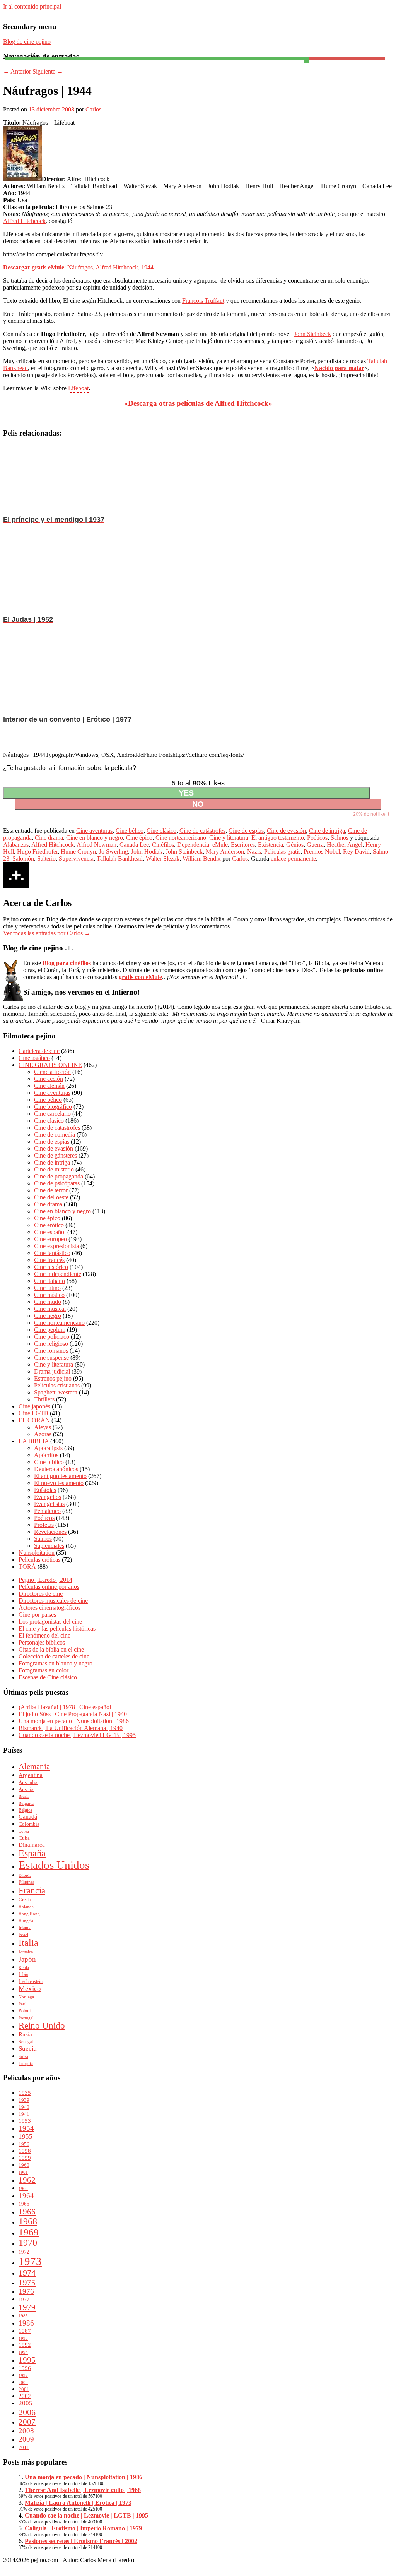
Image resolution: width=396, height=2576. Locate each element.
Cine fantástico (52, 1253)
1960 (24, 2165)
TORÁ (27, 1567)
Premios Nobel (322, 852)
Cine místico (49, 1295)
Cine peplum (50, 1330)
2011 (24, 2447)
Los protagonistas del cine (50, 1622)
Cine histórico (51, 1267)
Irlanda (25, 1928)
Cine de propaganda (59, 1176)
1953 (25, 2121)
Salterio (46, 858)
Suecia (28, 2049)
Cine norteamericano (181, 838)
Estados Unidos (54, 1865)
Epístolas (45, 1490)
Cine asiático (34, 1058)
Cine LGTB (33, 1413)
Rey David (356, 852)
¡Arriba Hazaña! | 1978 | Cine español (65, 1707)
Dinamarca (32, 1845)
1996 (25, 2368)
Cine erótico (49, 1225)
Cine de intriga (327, 831)
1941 (24, 2114)
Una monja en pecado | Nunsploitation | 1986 (74, 1721)
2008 (26, 2431)
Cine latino (47, 1288)
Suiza (23, 2057)
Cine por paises (37, 1615)
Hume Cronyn (78, 852)
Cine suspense (51, 1357)
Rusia (25, 2034)
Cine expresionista (56, 1246)
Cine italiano (49, 1281)
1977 (24, 2299)
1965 (24, 2204)
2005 (26, 2403)
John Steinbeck (312, 334)
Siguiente (48, 71)
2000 (23, 2383)
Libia (23, 1974)
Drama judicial (52, 1371)
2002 (25, 2396)
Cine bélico (130, 831)
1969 (29, 2232)
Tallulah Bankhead (120, 858)
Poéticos (317, 838)
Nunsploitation (37, 1553)
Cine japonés (34, 1406)
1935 (25, 2093)
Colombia (29, 1824)
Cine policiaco (52, 1337)
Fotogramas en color (44, 1670)
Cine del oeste (51, 1197)
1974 (27, 2273)
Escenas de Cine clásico (48, 1677)
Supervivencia (76, 858)
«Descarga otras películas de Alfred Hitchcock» (198, 403)
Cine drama (49, 838)
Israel (23, 1935)
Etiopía (25, 1875)
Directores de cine (41, 1594)
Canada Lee (134, 845)
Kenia (24, 1968)
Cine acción (49, 1079)
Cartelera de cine (39, 1051)
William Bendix (202, 858)
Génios (295, 845)
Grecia (25, 1900)
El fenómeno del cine (44, 1635)
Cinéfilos (163, 845)
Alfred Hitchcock (24, 221)
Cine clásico (161, 831)
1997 (23, 2376)
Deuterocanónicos (56, 1469)
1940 (24, 2107)
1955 (26, 2136)
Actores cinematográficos (49, 1608)
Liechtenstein (31, 1981)
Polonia (26, 2011)
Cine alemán (49, 1086)
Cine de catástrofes (202, 831)
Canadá (28, 1817)
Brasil (24, 1797)
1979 (27, 2307)
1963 (23, 2189)
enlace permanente (293, 858)
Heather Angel (345, 845)
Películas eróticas (39, 1560)
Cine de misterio (54, 1169)
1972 (24, 2252)
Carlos (93, 109)
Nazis (254, 852)
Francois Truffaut (203, 301)
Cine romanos (51, 1351)
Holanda (26, 1907)
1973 (30, 2261)
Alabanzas (16, 845)
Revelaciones (50, 1532)
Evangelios (48, 1497)
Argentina (31, 1775)
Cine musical (50, 1309)
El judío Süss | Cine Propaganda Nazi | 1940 (73, 1714)
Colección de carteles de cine (54, 1656)
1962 (27, 2180)
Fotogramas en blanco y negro (55, 1663)
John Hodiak (147, 852)
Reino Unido (42, 2026)
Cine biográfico (53, 1107)
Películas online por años (49, 1587)
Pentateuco (47, 1511)
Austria (26, 1789)
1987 (25, 2331)
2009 (26, 2439)
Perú (23, 2004)
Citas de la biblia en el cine (51, 1649)
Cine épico (139, 838)
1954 (26, 2128)
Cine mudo (48, 1302)
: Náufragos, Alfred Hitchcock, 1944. (79, 267)
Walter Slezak (163, 858)
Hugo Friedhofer (37, 852)
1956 (24, 2144)
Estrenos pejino (53, 1378)
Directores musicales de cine (53, 1601)
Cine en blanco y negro (95, 838)
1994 (23, 2352)
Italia (28, 1943)
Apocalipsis (48, 1448)
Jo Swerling (114, 852)
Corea (24, 1831)
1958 (25, 2151)
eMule (220, 845)
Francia (32, 1890)
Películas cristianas (57, 1385)
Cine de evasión (286, 831)
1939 (24, 2100)
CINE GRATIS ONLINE (50, 1065)
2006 (27, 2412)
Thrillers (44, 1399)
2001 (24, 2389)
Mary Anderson (225, 852)
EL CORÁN (34, 1420)
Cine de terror (51, 1190)
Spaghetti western (56, 1392)
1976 (26, 2291)
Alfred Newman (96, 845)
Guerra (315, 845)
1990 (23, 2338)
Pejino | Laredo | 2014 (45, 1580)
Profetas (44, 1525)
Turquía (26, 2064)
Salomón (23, 858)
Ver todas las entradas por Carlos (47, 933)
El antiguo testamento (278, 838)
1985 (23, 2316)
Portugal (26, 2018)
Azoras (43, 1434)
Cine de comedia (55, 1135)
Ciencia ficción (52, 1072)
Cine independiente (58, 1274)
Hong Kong (29, 1914)
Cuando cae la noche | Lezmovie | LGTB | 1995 (77, 1735)
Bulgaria (26, 1803)
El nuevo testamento (59, 1483)
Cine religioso (51, 1344)
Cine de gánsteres (55, 1155)
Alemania (34, 1766)
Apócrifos (46, 1455)
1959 (25, 2158)
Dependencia (193, 845)
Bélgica (25, 1810)
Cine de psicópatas (57, 1183)
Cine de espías (246, 831)
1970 (28, 2243)
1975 (27, 2282)
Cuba (24, 1838)
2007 (27, 2422)
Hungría (26, 1921)
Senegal (26, 2042)
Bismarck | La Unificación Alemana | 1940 (71, 1728)
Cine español (50, 1232)
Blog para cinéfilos (67, 963)
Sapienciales (49, 1546)
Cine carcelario (52, 1114)
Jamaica (26, 1952)
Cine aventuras (94, 831)
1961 (23, 2172)
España (32, 1853)
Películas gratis (282, 852)
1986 (26, 2323)
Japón (27, 1959)
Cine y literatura (229, 838)
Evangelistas (49, 1504)
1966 (27, 2212)
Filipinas (26, 1882)
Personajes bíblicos (42, 1642)
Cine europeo (50, 1239)
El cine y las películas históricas (57, 1628)
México (30, 1989)
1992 (25, 2345)
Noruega (26, 1997)
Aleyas (43, 1427)
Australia (28, 1782)
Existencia (271, 845)
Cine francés (49, 1260)
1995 (27, 2360)
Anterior (17, 71)
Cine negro (48, 1316)
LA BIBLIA (34, 1441)
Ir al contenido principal (32, 6)
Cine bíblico (49, 1462)
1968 (28, 2221)
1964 (26, 2196)
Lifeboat (78, 388)
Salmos (340, 838)
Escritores (243, 845)
